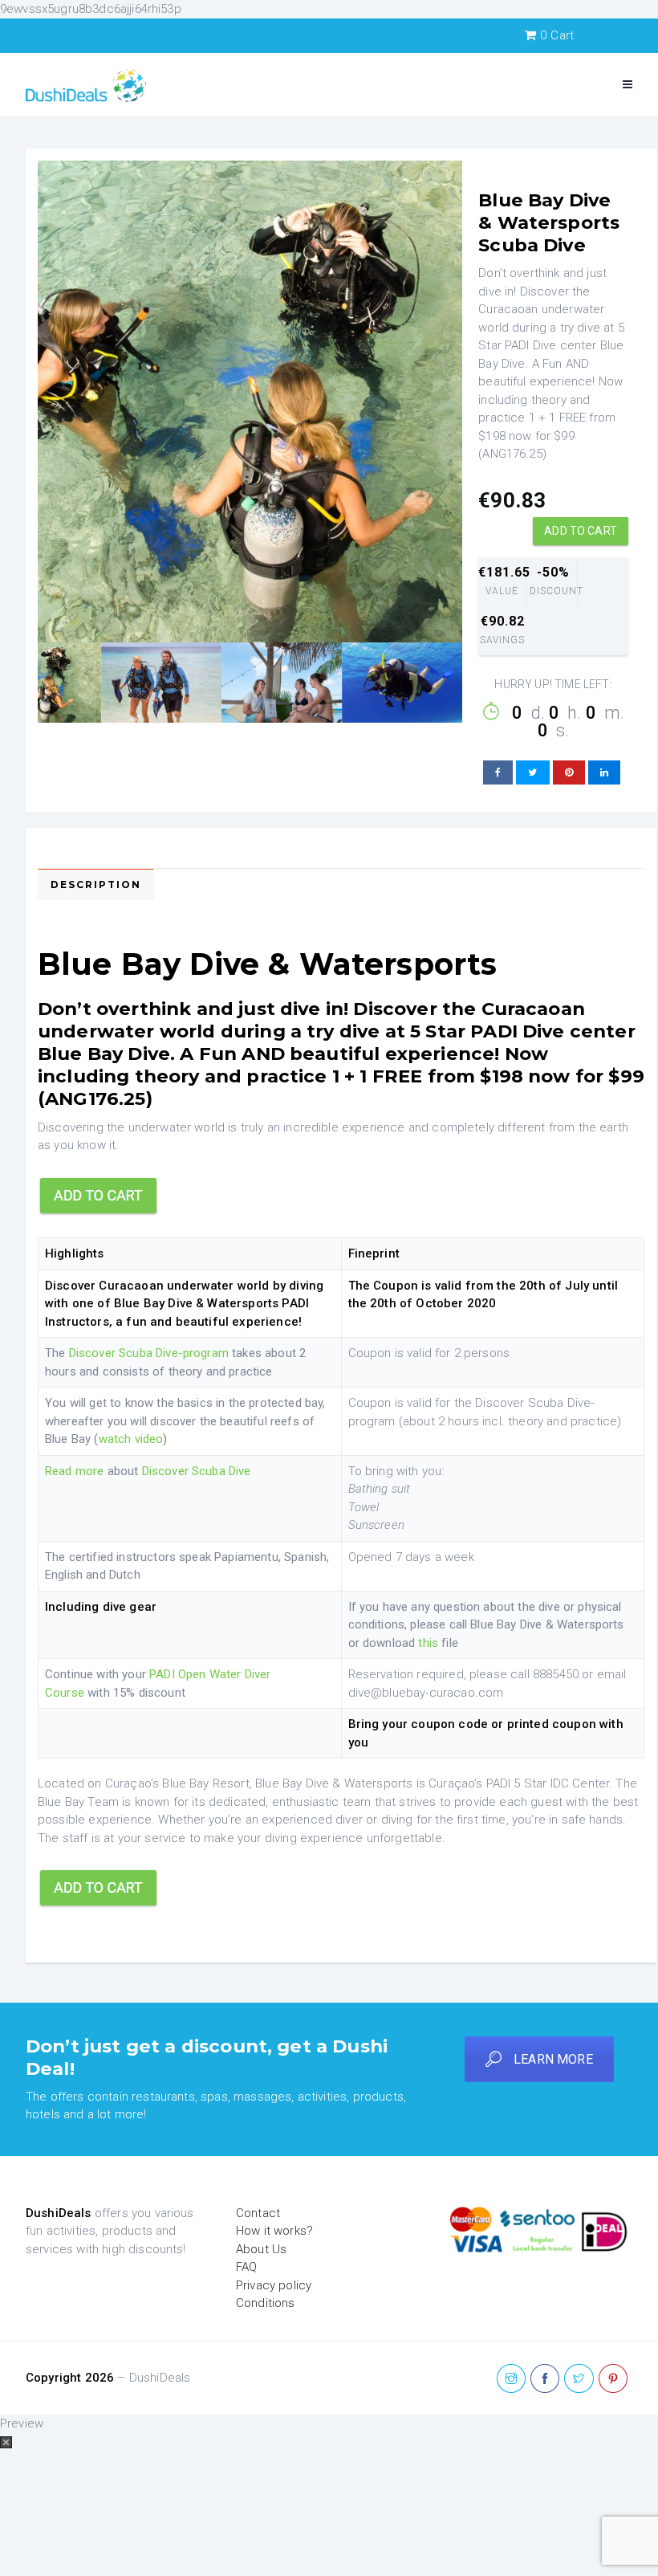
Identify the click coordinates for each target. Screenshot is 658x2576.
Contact (258, 2213)
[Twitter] (579, 2379)
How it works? (274, 2231)
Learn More (553, 2059)
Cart (557, 35)
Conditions (266, 2303)
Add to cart (581, 531)
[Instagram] (511, 2379)
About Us (261, 2249)
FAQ (246, 2267)
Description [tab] (96, 884)
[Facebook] (545, 2379)
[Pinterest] (613, 2379)
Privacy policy (274, 2285)
